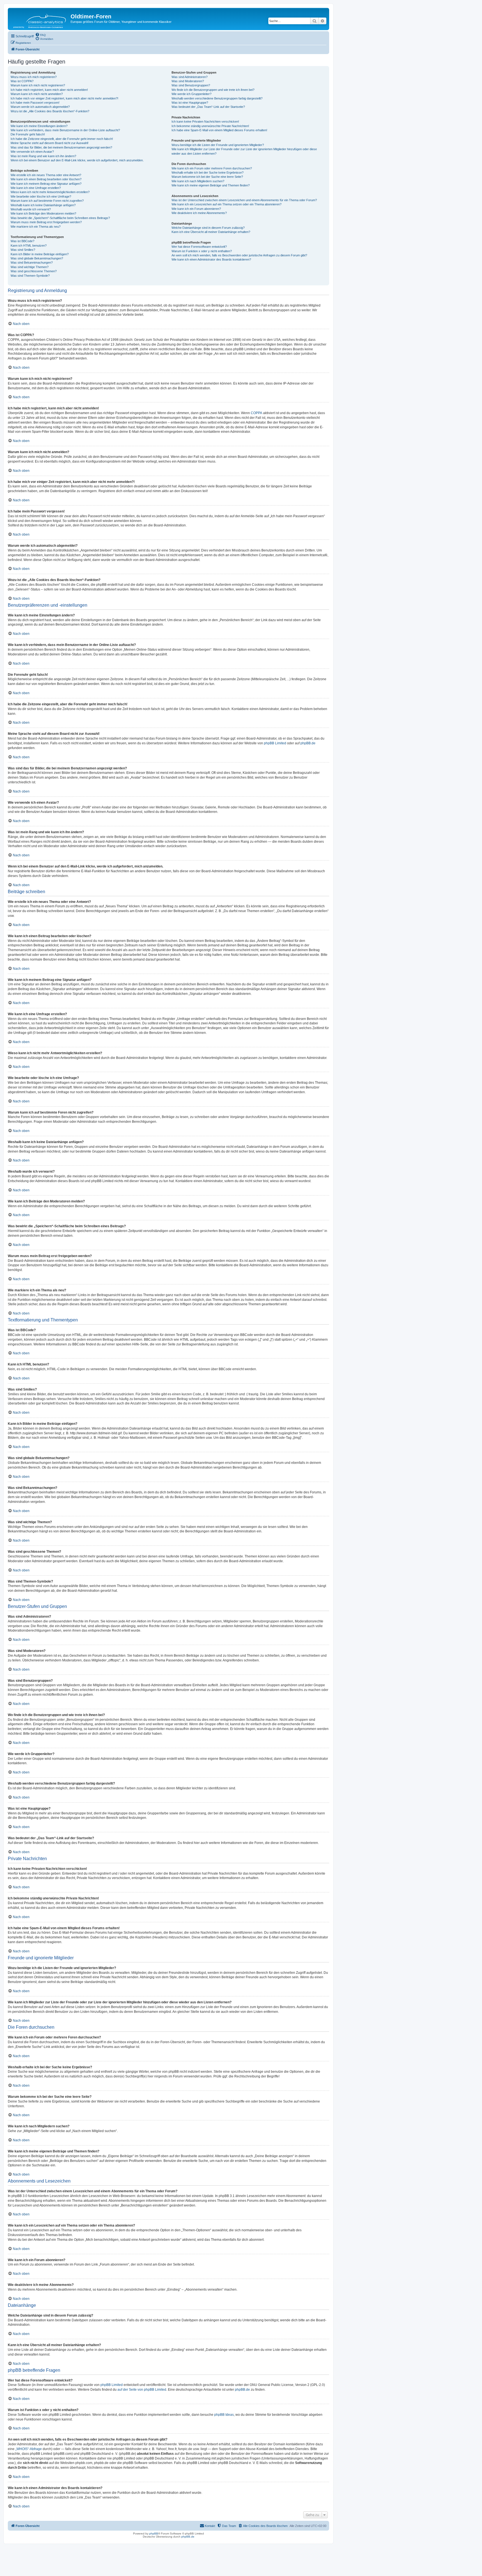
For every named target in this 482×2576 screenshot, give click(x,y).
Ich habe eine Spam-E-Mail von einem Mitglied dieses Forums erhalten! (219, 130)
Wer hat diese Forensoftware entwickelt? (199, 247)
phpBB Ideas (224, 2415)
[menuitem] (40, 35)
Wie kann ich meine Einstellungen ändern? (39, 126)
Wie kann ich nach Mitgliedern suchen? (198, 181)
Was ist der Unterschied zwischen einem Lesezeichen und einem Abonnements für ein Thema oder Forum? (244, 200)
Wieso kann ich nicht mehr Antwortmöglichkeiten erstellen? (50, 192)
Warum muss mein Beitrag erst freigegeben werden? (46, 222)
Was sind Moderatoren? (188, 81)
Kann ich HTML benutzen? (29, 246)
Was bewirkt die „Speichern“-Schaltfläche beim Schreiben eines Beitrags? (60, 218)
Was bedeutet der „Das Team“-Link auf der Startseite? (208, 107)
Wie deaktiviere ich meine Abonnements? (199, 213)
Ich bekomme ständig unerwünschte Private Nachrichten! (210, 126)
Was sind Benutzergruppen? (191, 85)
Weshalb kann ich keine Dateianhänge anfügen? (43, 205)
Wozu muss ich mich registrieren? (34, 77)
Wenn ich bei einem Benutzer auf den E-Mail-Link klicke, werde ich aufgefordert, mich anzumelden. (77, 160)
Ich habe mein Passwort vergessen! (35, 103)
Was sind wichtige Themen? (30, 267)
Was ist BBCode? (22, 241)
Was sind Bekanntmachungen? (32, 263)
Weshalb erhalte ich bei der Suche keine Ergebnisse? (208, 172)
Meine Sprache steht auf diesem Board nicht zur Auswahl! (50, 143)
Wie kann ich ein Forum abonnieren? (196, 209)
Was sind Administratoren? (190, 77)
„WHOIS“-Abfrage (29, 2449)
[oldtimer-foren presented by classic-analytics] (40, 19)
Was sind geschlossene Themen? (34, 271)
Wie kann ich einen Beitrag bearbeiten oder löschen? (46, 179)
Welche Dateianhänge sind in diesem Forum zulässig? (208, 228)
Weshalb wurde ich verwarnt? (31, 209)
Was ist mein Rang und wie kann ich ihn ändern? (43, 156)
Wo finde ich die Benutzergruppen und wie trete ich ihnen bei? (213, 90)
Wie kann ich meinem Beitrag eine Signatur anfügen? (46, 184)
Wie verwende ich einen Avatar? (32, 152)
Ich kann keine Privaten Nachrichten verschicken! (205, 121)
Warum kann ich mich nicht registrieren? (38, 85)
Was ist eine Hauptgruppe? (190, 103)
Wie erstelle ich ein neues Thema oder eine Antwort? (46, 175)
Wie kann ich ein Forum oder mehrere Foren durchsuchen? (212, 168)
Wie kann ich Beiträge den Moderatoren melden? (43, 213)
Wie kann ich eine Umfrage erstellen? (36, 188)
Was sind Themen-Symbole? (30, 276)
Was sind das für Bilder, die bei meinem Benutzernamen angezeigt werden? (61, 147)
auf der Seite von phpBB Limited (142, 2390)
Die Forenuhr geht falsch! (28, 134)
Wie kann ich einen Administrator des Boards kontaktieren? (211, 259)
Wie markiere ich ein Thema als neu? (36, 227)
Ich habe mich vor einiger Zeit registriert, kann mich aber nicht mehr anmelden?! (64, 98)
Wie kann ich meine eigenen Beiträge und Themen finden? (211, 185)
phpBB (154, 2534)
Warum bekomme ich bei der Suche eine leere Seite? (207, 177)
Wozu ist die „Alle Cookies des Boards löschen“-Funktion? (50, 111)
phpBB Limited (275, 743)
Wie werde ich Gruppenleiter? (191, 94)
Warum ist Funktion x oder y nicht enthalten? (202, 251)
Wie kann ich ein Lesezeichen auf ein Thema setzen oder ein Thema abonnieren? (226, 204)
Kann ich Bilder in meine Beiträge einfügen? (40, 254)
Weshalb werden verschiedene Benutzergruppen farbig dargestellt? (217, 98)
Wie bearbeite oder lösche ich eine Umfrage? (41, 196)
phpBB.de (308, 743)
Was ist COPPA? (22, 81)
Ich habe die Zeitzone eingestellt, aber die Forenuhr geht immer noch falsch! (62, 139)
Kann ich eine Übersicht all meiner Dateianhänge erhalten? (211, 232)
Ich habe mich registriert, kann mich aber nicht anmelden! (49, 90)
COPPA (256, 413)
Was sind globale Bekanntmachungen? (37, 258)
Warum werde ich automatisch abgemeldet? (40, 107)
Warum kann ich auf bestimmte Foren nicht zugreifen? (47, 201)
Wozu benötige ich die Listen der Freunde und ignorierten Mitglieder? (218, 145)
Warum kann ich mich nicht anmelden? (37, 94)
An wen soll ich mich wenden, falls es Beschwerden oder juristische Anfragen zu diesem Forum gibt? (239, 255)
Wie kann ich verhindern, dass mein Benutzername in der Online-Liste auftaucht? (65, 130)
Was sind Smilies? (23, 250)
